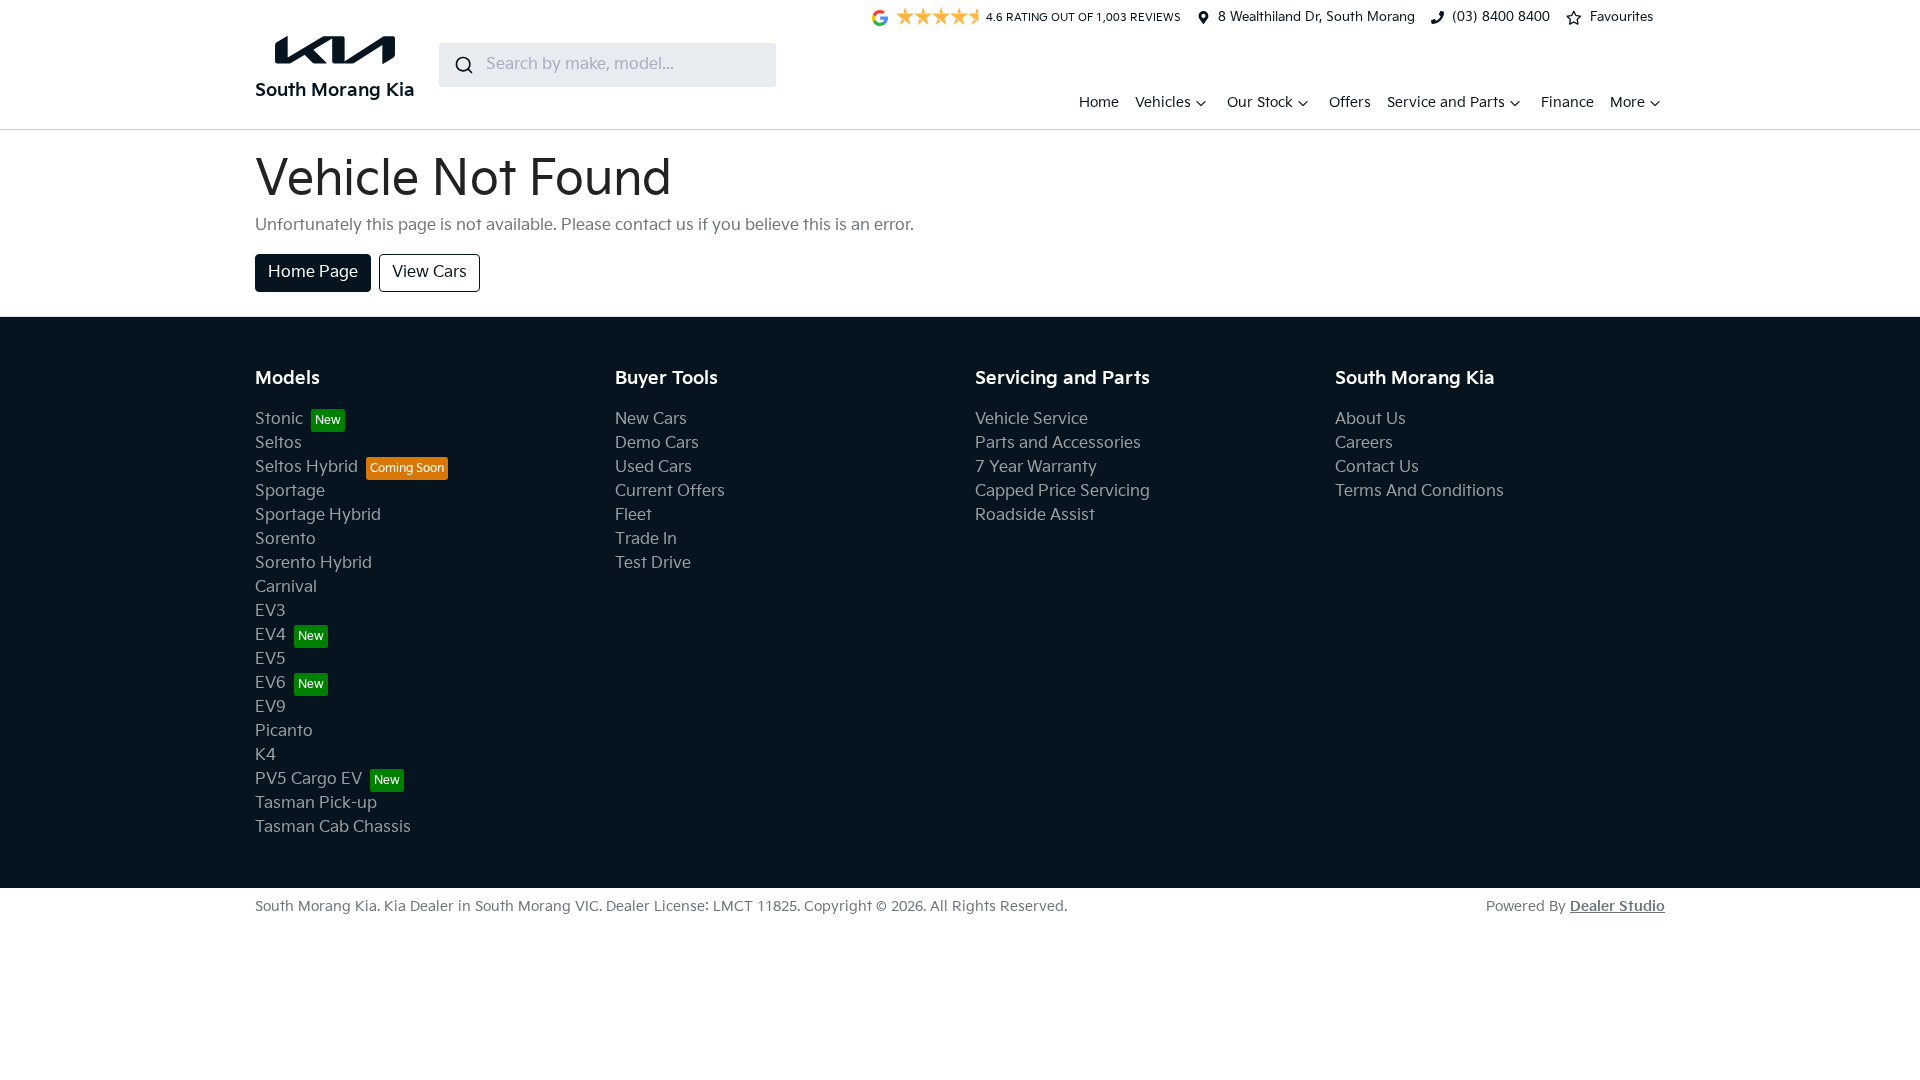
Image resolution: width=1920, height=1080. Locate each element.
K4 (265, 755)
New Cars (651, 419)
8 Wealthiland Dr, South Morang (1316, 17)
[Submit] (462, 65)
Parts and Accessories (1058, 443)
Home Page (313, 272)
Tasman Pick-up (316, 803)
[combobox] (607, 65)
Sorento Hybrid (313, 563)
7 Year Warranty (1036, 467)
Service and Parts (1446, 102)
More (1627, 102)
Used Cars (653, 467)
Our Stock (1260, 102)
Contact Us (1377, 467)
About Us (1370, 419)
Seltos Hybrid (306, 467)
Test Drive (653, 563)
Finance (1567, 102)
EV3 (270, 611)
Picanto (284, 731)
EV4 (270, 635)
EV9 (270, 707)
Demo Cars (657, 443)
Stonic (279, 419)
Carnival (286, 587)
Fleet (633, 515)
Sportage (290, 491)
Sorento (285, 539)
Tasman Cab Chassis (333, 827)
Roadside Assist (1035, 515)
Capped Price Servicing (1062, 491)
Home (1099, 102)
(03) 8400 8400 (1501, 17)
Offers (1350, 102)
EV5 (270, 659)
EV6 (270, 683)
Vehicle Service (1031, 419)
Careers (1364, 443)
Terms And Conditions (1419, 491)
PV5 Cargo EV (308, 779)
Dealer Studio (1617, 906)
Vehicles (1163, 102)
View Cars (429, 272)
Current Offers (670, 491)
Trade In (646, 539)
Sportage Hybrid (318, 515)
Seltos (278, 443)
